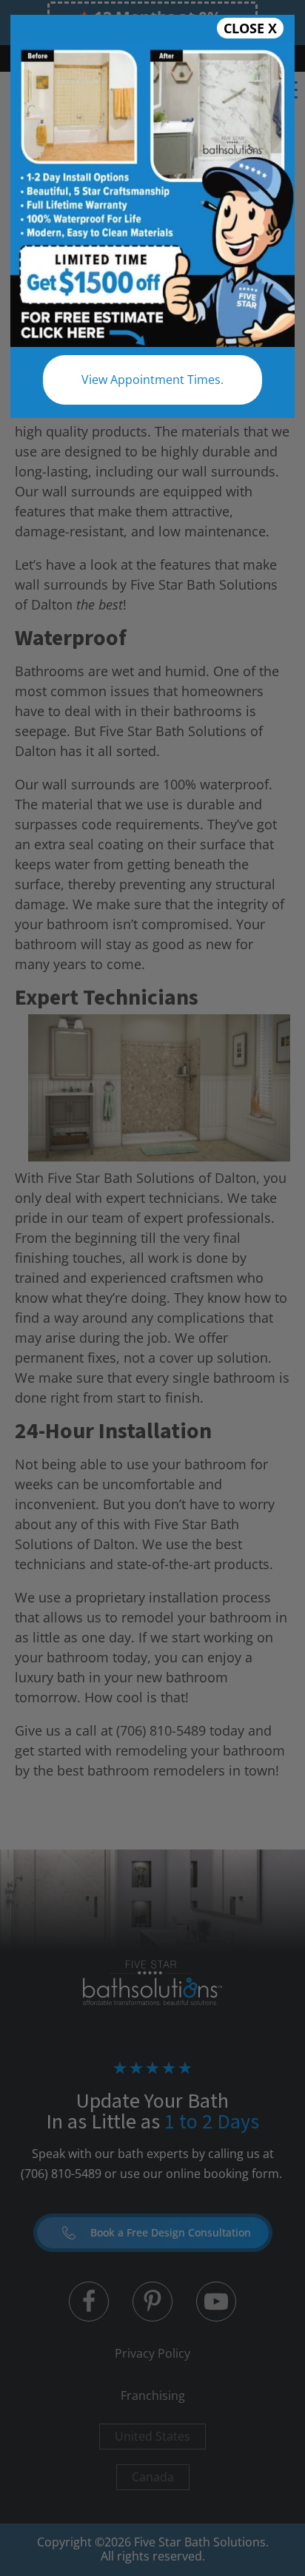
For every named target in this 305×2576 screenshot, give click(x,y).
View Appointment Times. (152, 380)
